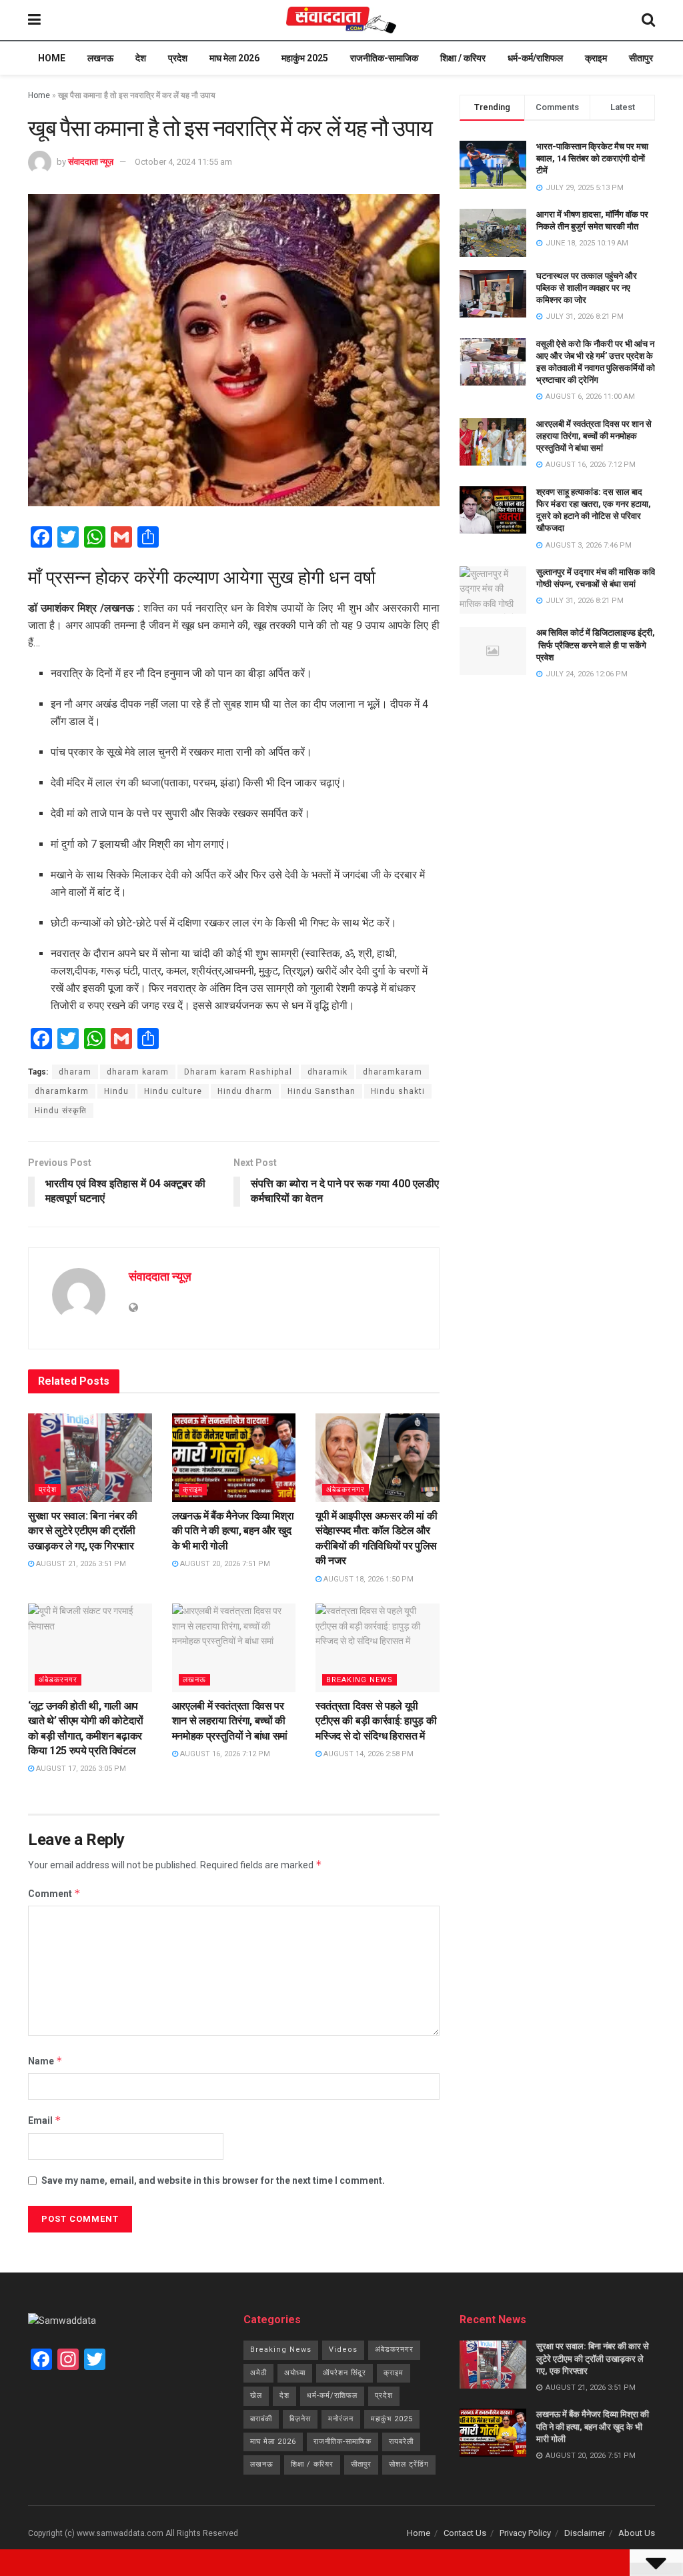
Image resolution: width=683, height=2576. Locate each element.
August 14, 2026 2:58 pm (368, 1754)
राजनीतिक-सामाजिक (384, 58)
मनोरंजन (341, 2419)
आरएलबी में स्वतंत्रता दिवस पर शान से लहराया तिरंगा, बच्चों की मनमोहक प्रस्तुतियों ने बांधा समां (230, 1721)
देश (141, 58)
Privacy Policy (525, 2533)
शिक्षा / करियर (463, 58)
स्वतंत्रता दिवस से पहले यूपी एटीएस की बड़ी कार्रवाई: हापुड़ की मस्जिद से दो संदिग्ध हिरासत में (376, 1721)
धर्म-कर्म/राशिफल (535, 58)
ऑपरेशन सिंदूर (345, 2373)
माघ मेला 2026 (234, 58)
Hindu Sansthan (321, 1091)
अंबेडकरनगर (346, 1490)
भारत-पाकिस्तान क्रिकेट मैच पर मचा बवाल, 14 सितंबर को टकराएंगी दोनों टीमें (592, 158)
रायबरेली (401, 2442)
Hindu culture (173, 1091)
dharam (75, 1072)
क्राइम (596, 58)
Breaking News (360, 1680)
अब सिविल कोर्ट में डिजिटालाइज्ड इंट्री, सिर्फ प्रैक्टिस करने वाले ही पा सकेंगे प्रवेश (596, 645)
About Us (637, 2533)
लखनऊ (100, 58)
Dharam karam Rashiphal (238, 1072)
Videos (343, 2350)
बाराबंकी (261, 2419)
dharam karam (138, 1072)
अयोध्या (295, 2373)
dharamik (327, 1072)
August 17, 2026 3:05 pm (80, 1769)
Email (45, 2120)
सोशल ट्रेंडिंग (409, 2464)
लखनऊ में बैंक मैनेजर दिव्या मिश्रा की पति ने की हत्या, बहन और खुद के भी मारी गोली (233, 1531)
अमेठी (258, 2373)
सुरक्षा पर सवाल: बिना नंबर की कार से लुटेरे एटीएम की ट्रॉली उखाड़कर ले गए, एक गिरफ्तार (83, 1531)
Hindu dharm (245, 1091)
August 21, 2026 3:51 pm (80, 1564)
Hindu (116, 1091)
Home (52, 58)
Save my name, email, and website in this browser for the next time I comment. (213, 2180)
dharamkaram (393, 1072)
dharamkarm (62, 1091)
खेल (256, 2396)
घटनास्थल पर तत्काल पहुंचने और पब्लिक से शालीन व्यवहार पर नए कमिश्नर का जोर (587, 288)
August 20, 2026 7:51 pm (224, 1564)
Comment (54, 1893)
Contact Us (465, 2533)
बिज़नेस (300, 2419)
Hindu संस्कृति (61, 1111)
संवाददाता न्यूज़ (91, 162)
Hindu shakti (398, 1091)
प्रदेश (178, 58)
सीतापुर (641, 58)
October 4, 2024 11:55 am (183, 162)
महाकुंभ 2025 (305, 58)
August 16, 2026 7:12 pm (224, 1754)
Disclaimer (585, 2533)
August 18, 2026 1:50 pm (368, 1579)
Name (45, 2061)
